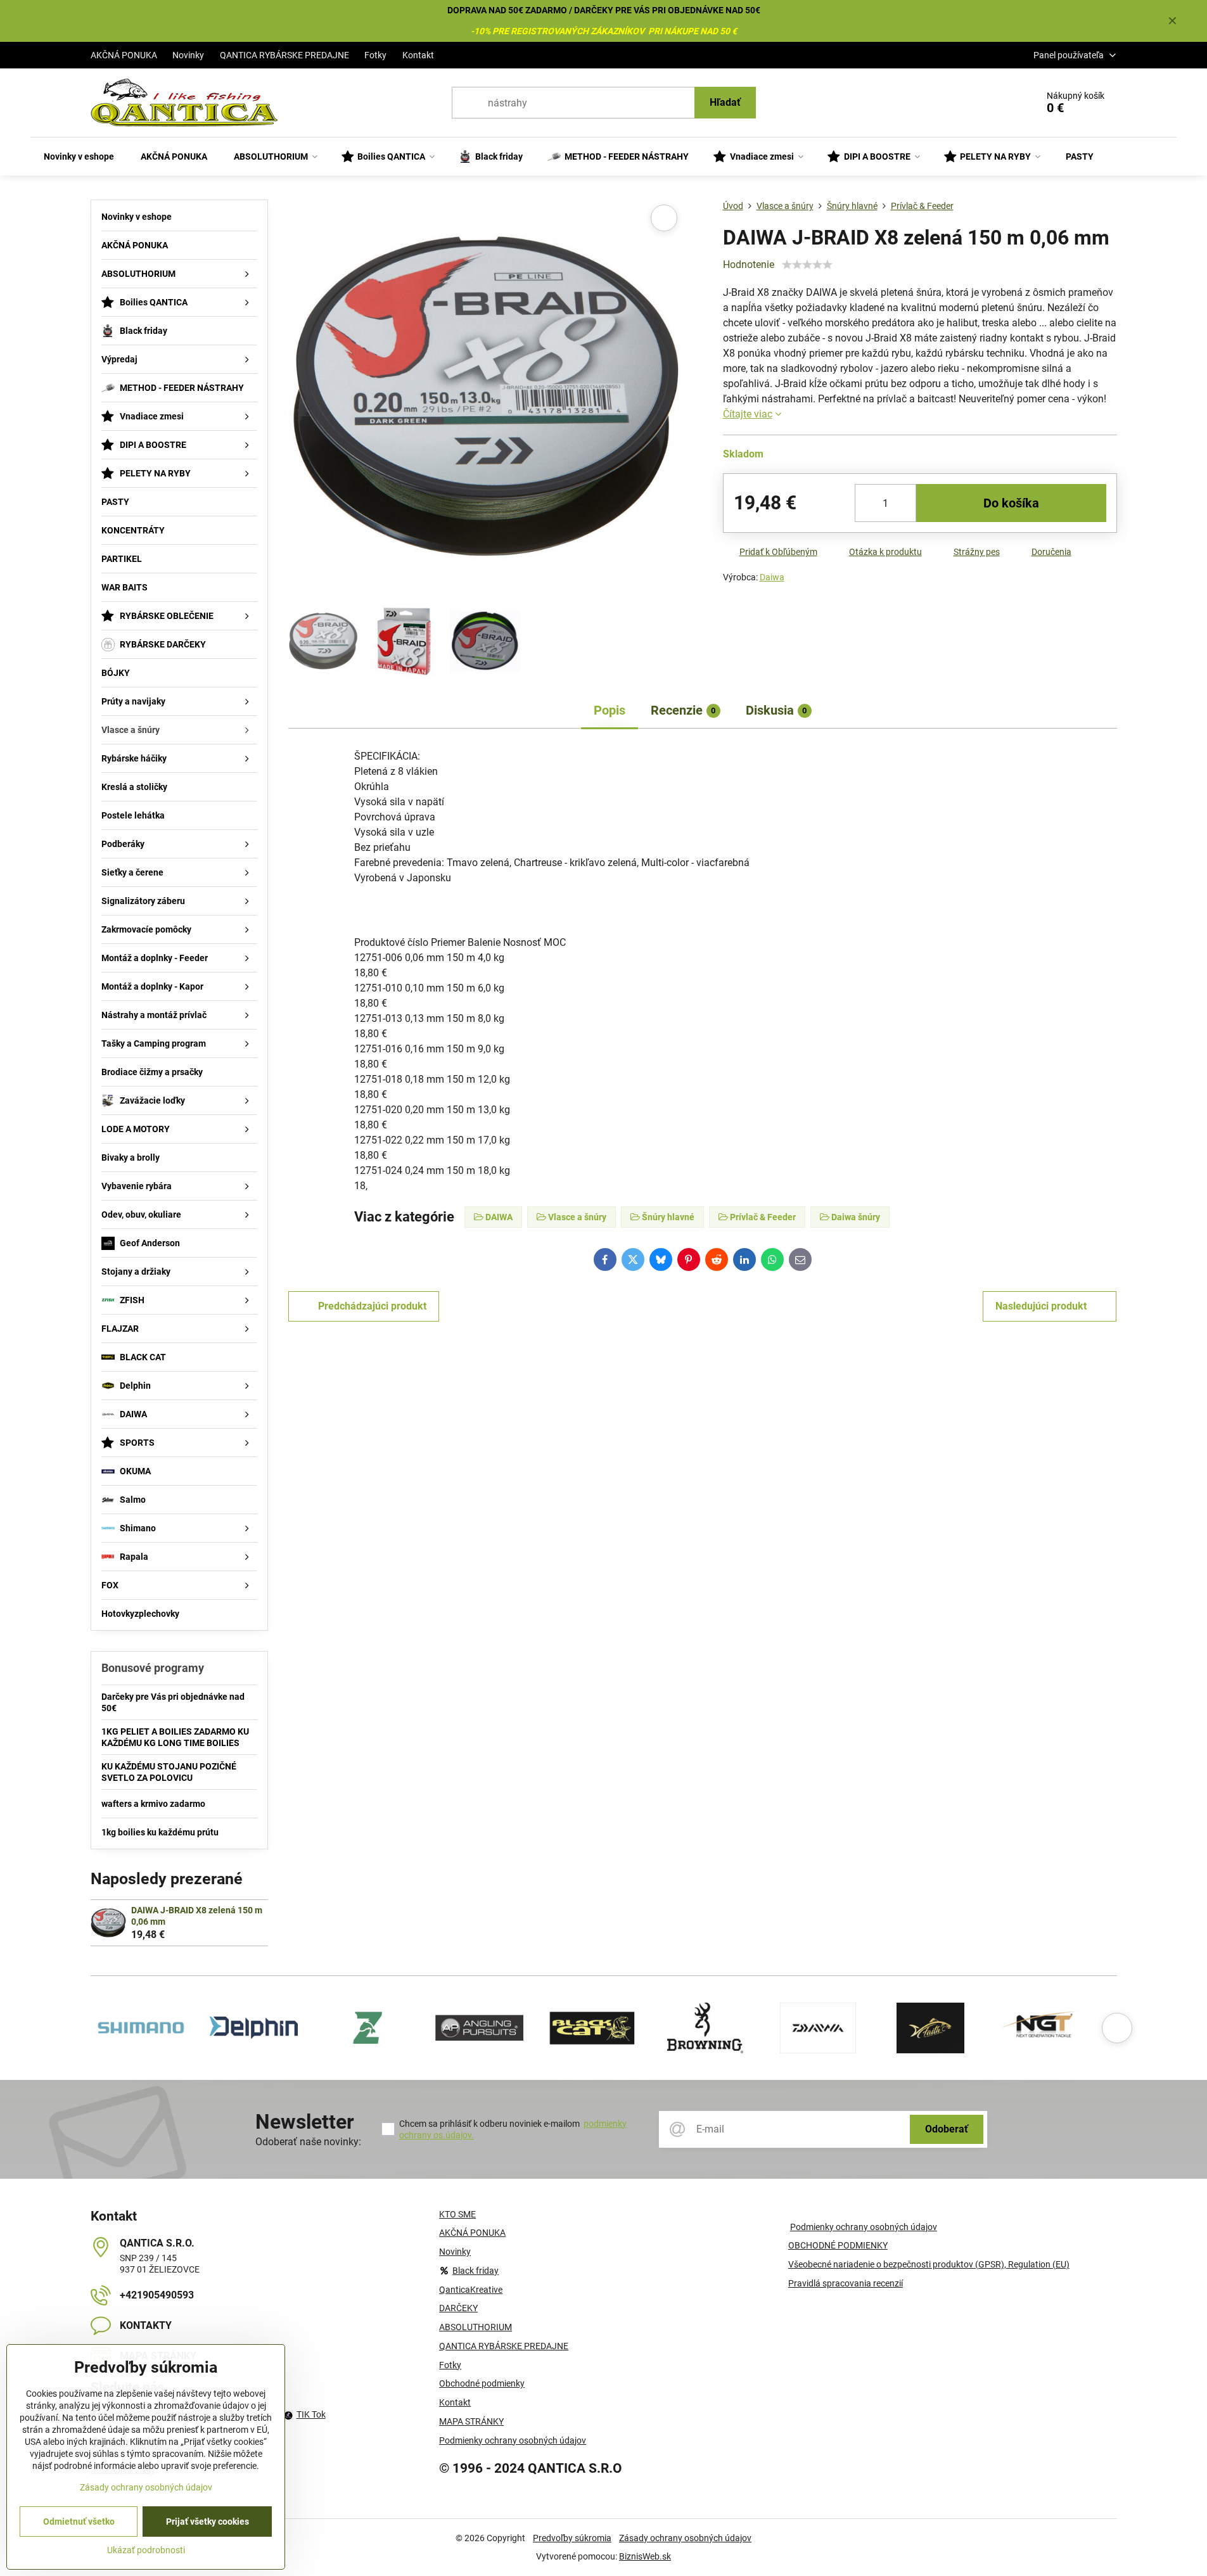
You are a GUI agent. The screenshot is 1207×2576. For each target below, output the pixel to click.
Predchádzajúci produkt (372, 1306)
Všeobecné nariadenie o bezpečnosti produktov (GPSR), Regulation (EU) (929, 2264)
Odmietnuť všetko (79, 2522)
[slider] (807, 265)
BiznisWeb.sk (645, 2556)
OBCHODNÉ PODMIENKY (838, 2245)
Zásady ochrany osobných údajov (685, 2538)
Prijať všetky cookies (208, 2522)
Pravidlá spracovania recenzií (846, 2283)
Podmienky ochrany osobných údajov (864, 2227)
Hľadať (725, 102)
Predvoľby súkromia (572, 2538)
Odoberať (947, 2129)
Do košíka (1011, 503)
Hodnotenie (749, 265)
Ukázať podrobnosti (146, 2550)
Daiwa (772, 577)
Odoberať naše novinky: (308, 2142)
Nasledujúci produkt (1041, 1306)
